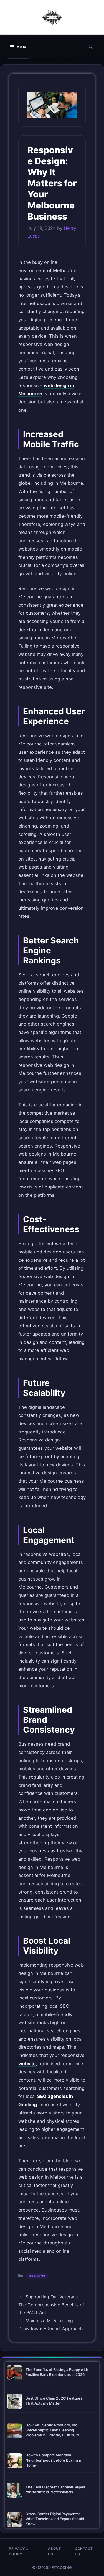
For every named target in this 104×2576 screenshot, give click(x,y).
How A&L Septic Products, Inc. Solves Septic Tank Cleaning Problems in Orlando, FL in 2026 (53, 2430)
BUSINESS (37, 2276)
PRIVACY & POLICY (19, 2551)
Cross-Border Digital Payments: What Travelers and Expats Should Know (55, 2519)
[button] (91, 47)
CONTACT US (84, 2551)
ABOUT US (54, 2551)
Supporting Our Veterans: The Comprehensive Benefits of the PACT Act (51, 2305)
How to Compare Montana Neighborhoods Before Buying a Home (53, 2460)
